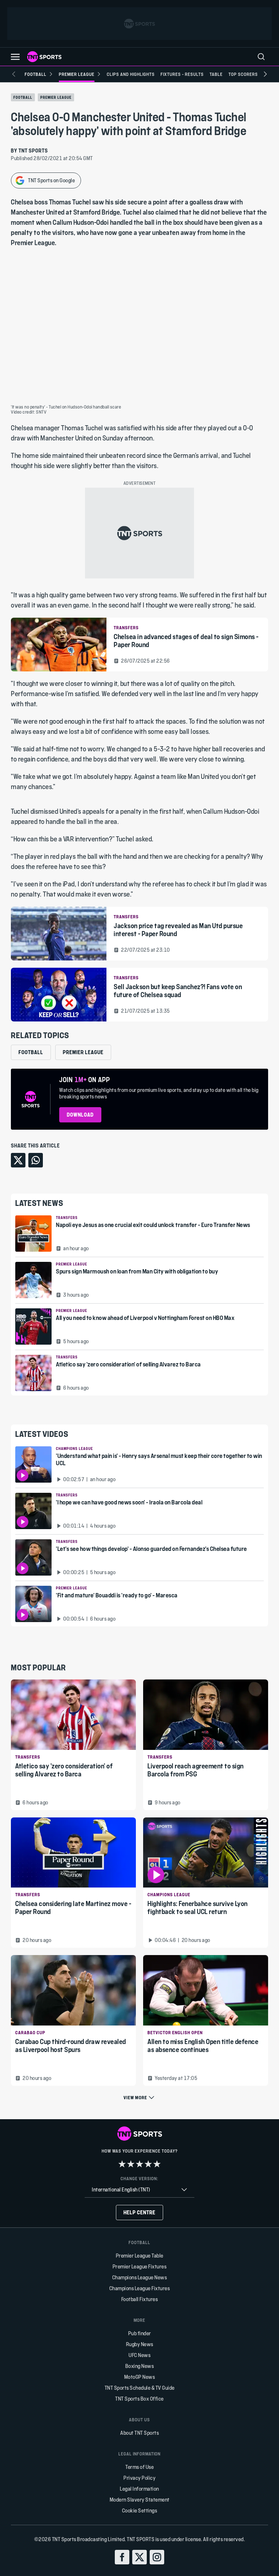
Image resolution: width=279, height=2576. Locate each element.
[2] (131, 2164)
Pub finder (140, 2333)
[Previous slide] (14, 74)
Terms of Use (139, 2467)
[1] (122, 2164)
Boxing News (140, 2366)
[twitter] (139, 2557)
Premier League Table (140, 2256)
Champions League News (140, 2277)
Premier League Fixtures (140, 2266)
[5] (157, 2164)
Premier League (56, 97)
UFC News (139, 2355)
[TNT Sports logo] (44, 57)
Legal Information (139, 2489)
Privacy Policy (139, 2478)
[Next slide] (265, 74)
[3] (139, 2164)
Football (23, 97)
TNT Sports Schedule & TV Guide (140, 2388)
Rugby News (140, 2344)
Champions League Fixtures (140, 2288)
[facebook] (122, 2557)
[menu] (261, 57)
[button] (15, 57)
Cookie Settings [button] (140, 2510)
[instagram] (157, 2557)
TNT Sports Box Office (139, 2399)
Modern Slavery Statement (140, 2500)
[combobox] (139, 2190)
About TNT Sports (139, 2433)
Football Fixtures (140, 2299)
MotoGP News (140, 2377)
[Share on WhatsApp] (36, 1160)
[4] (148, 2164)
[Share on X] (18, 1160)
